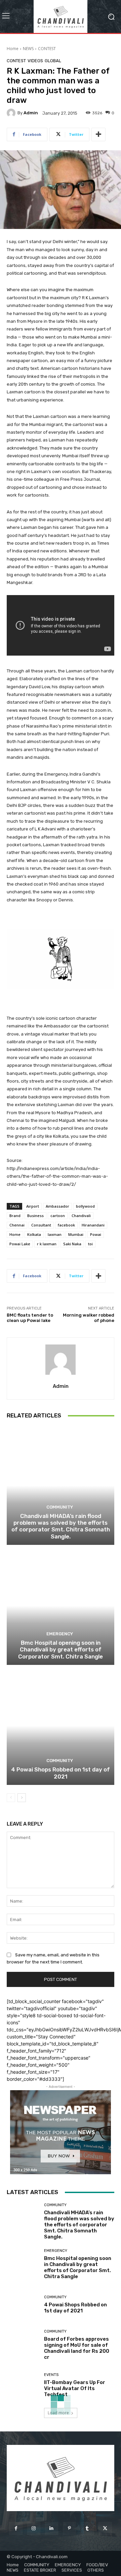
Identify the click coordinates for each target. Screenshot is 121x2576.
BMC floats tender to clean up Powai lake (30, 1318)
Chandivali (81, 1216)
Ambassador (57, 1206)
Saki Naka (72, 1244)
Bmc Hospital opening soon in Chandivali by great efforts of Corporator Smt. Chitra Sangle (61, 1650)
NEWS (28, 49)
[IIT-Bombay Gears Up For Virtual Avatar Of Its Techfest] (23, 2385)
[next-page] (22, 1798)
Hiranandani (93, 1225)
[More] (98, 134)
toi (90, 1244)
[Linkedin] (52, 2528)
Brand (15, 1216)
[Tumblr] (87, 2528)
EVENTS (51, 2375)
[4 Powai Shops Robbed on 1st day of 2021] (61, 1726)
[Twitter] (105, 2528)
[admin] (12, 113)
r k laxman (47, 1244)
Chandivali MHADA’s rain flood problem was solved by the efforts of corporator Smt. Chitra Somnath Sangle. (61, 1526)
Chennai (17, 1225)
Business (35, 1216)
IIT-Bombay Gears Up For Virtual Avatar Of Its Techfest (75, 2388)
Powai (96, 1234)
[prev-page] (11, 1798)
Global (53, 61)
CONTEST (47, 49)
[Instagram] (34, 2528)
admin (31, 113)
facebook (66, 1225)
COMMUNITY (60, 1507)
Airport (33, 1206)
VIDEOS (35, 61)
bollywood (85, 1206)
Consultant (41, 1225)
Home (13, 49)
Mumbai (76, 1234)
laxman (55, 1234)
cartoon (58, 1216)
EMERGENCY (60, 1634)
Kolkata (34, 1234)
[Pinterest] (69, 2528)
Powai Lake (20, 1244)
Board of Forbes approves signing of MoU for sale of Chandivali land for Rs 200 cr (77, 2348)
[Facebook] (16, 2528)
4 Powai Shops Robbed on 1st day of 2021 (61, 1773)
